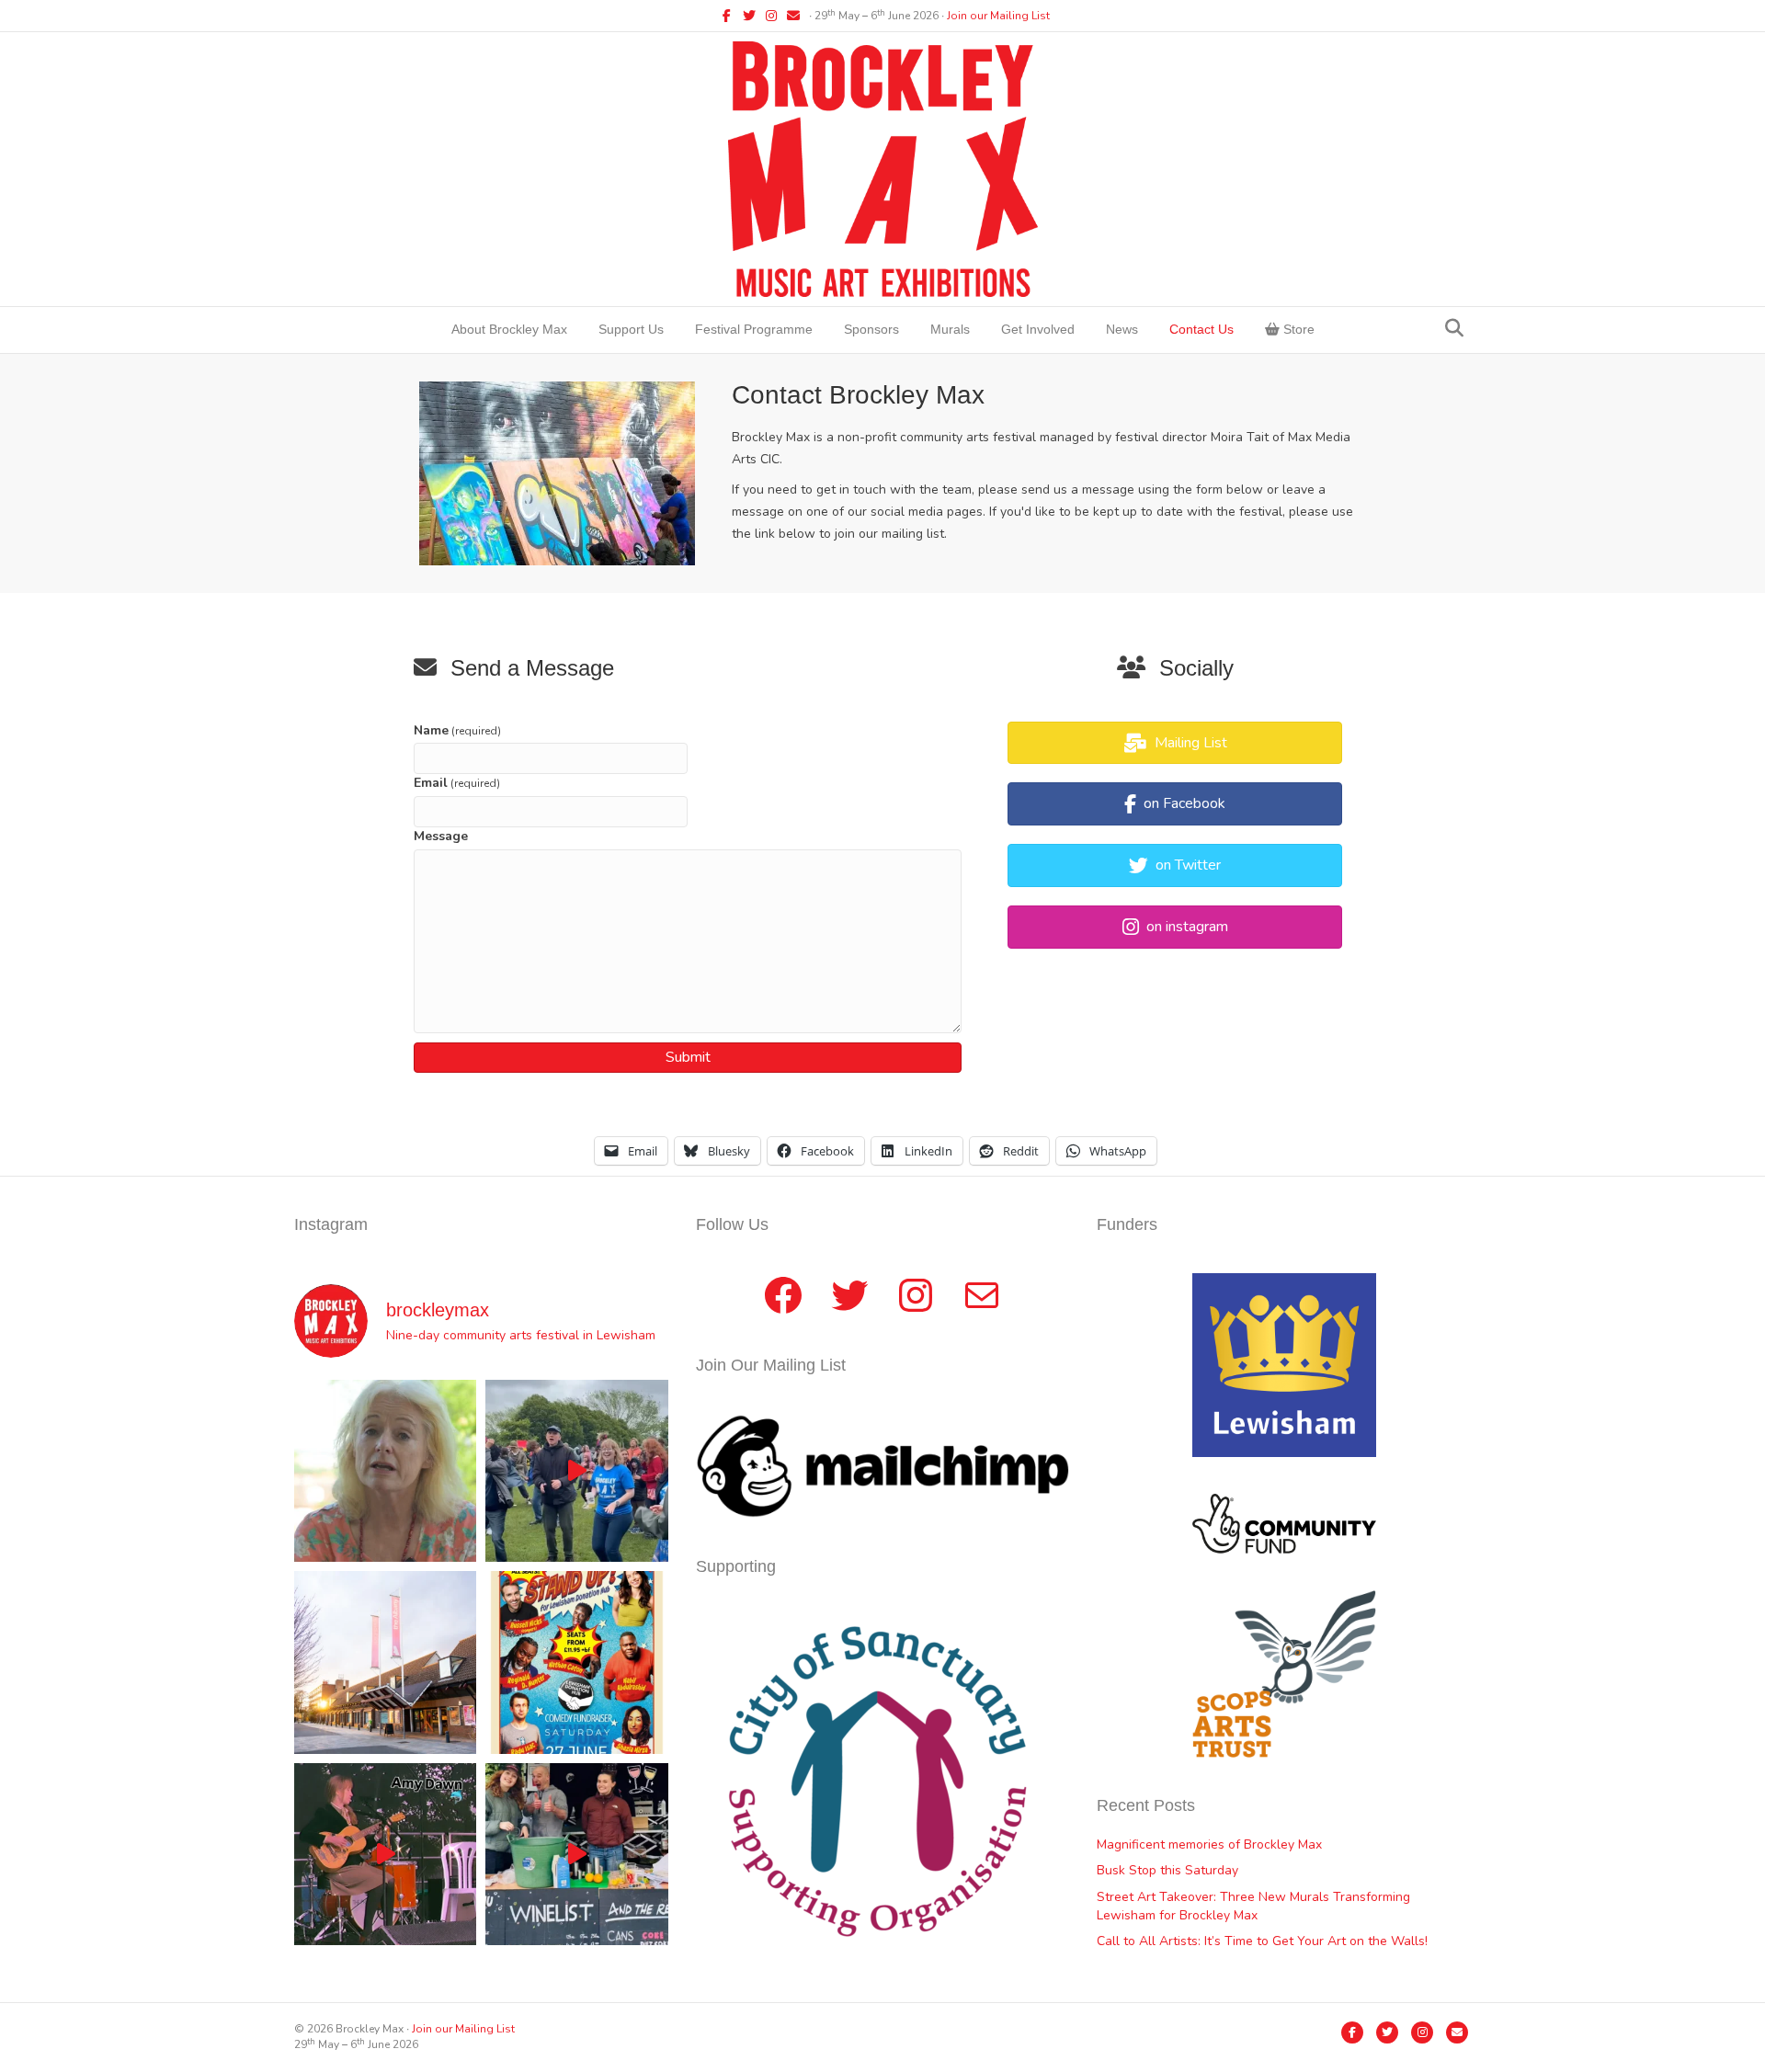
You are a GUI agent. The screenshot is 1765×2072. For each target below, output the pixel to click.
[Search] (1454, 328)
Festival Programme (754, 329)
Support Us (631, 329)
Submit (688, 1057)
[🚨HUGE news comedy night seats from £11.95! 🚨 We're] (576, 1662)
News (1122, 329)
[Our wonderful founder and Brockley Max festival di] (385, 1471)
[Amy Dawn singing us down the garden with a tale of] (385, 1854)
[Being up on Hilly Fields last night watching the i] (576, 1471)
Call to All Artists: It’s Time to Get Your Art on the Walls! (1262, 1941)
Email (457, 783)
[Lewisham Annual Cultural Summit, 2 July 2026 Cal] (385, 1662)
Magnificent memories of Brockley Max (1211, 1844)
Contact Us (1201, 329)
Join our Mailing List (998, 16)
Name (457, 730)
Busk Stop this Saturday (1167, 1870)
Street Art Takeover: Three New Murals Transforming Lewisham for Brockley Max (1253, 1906)
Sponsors (871, 329)
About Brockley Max (509, 329)
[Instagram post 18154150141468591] (576, 1854)
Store (1297, 329)
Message (441, 836)
